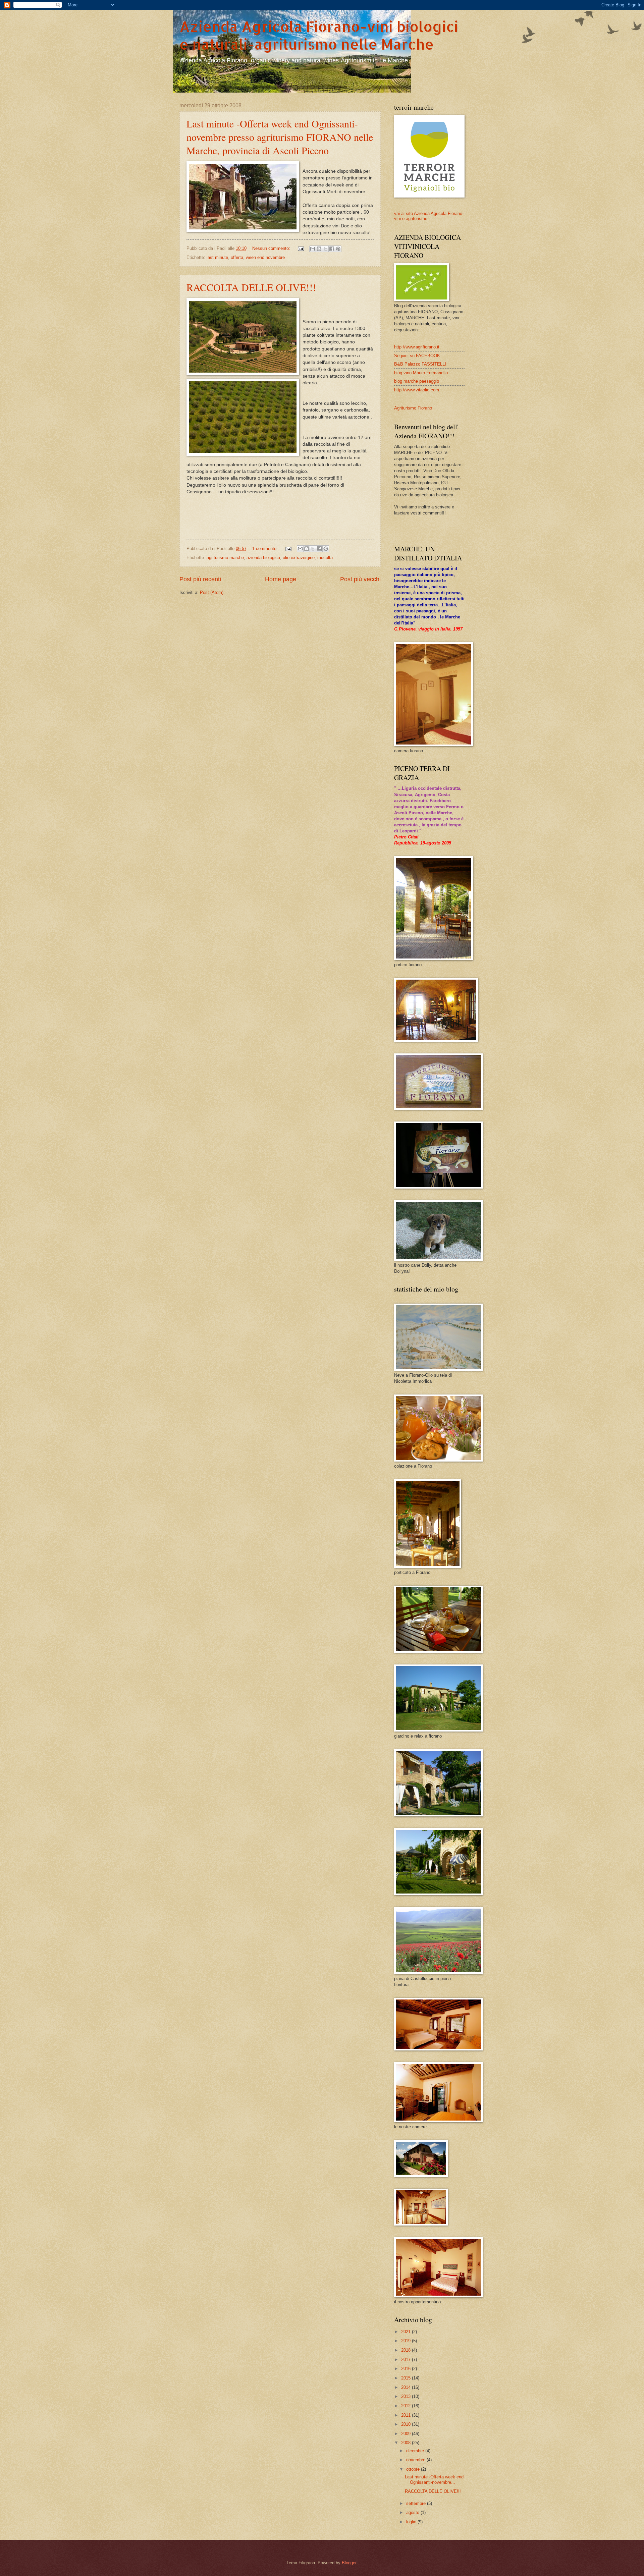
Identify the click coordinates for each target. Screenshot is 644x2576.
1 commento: (266, 549)
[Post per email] (301, 248)
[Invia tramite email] (313, 249)
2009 (407, 2434)
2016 (407, 2369)
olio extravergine (299, 558)
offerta (237, 257)
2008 (407, 2443)
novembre (416, 2460)
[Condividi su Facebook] (332, 249)
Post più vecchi (360, 579)
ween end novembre (265, 257)
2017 (407, 2360)
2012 (407, 2406)
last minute (217, 257)
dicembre (416, 2451)
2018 (407, 2350)
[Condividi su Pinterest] (338, 249)
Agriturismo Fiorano (413, 408)
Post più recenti (200, 579)
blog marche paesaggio (417, 381)
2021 (407, 2332)
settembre (417, 2503)
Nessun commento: (272, 248)
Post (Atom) (212, 592)
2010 (407, 2424)
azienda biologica (263, 558)
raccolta (325, 558)
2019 (407, 2341)
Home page (281, 579)
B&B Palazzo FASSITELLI (420, 364)
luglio (412, 2522)
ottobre (414, 2469)
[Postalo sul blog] (319, 249)
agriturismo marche (225, 558)
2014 (407, 2387)
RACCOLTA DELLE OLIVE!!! (251, 287)
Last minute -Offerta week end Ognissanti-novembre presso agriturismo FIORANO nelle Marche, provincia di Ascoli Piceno (280, 137)
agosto (413, 2512)
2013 (407, 2396)
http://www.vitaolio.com (417, 390)
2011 (407, 2415)
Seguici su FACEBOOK (417, 356)
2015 (407, 2378)
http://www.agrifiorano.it (417, 347)
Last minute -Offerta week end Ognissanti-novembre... (434, 2479)
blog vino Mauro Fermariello (421, 373)
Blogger (349, 2563)
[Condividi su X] (325, 249)
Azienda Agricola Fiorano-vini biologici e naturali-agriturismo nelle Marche (319, 35)
